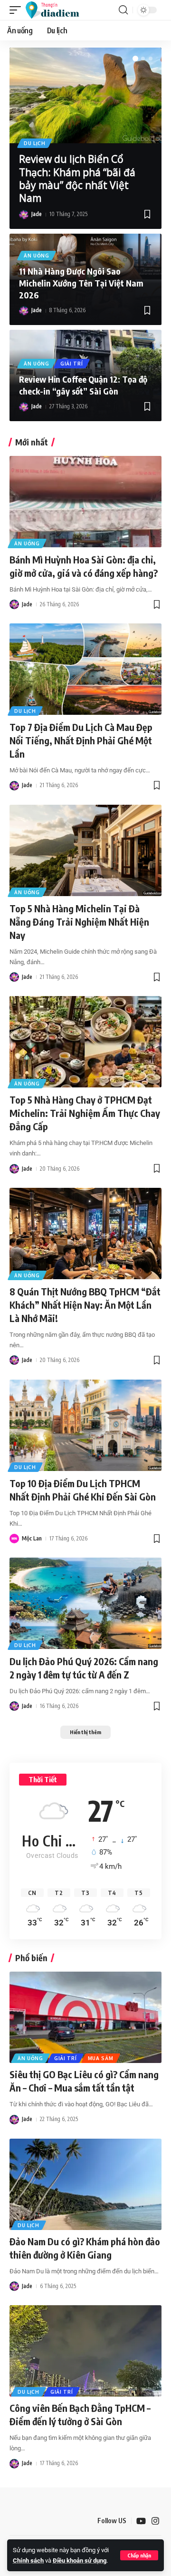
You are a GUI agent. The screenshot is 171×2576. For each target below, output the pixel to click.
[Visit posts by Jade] (24, 215)
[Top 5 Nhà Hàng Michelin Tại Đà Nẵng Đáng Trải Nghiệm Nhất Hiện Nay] (85, 850)
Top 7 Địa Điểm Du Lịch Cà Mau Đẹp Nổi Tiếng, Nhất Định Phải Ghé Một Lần (81, 740)
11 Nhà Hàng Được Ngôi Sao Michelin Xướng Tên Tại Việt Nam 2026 (81, 283)
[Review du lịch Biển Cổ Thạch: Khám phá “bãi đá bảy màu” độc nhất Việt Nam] (85, 95)
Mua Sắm (101, 2058)
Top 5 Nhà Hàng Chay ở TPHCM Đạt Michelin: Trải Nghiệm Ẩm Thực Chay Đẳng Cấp (85, 1113)
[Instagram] (155, 2521)
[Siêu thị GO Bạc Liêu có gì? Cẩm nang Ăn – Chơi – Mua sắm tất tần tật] (85, 2017)
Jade (37, 214)
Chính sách (28, 2561)
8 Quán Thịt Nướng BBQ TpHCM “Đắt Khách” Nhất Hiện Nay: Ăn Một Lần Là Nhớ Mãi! (85, 1305)
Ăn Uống (37, 256)
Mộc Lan (32, 1538)
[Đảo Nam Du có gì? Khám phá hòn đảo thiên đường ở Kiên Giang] (85, 2184)
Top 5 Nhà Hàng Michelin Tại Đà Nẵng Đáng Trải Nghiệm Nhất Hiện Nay (79, 922)
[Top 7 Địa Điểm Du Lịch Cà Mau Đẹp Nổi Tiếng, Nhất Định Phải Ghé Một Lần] (85, 669)
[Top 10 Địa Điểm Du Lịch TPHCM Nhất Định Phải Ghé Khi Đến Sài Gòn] (85, 1425)
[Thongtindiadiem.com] (57, 10)
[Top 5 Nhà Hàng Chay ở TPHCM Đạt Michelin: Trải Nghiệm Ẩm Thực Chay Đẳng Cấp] (85, 1042)
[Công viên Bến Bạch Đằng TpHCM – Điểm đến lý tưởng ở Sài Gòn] (85, 2351)
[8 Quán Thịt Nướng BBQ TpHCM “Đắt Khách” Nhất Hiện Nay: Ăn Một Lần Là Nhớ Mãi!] (85, 1234)
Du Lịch (35, 143)
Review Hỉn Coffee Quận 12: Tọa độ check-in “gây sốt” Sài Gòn (83, 385)
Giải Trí (72, 364)
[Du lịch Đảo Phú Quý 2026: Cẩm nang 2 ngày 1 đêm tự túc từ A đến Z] (85, 1603)
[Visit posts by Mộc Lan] (14, 1539)
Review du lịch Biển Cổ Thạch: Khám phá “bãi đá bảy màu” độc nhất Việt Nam (77, 178)
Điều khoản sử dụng (80, 2561)
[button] (139, 2555)
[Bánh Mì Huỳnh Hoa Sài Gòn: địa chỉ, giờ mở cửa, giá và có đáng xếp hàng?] (85, 502)
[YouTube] (141, 2521)
